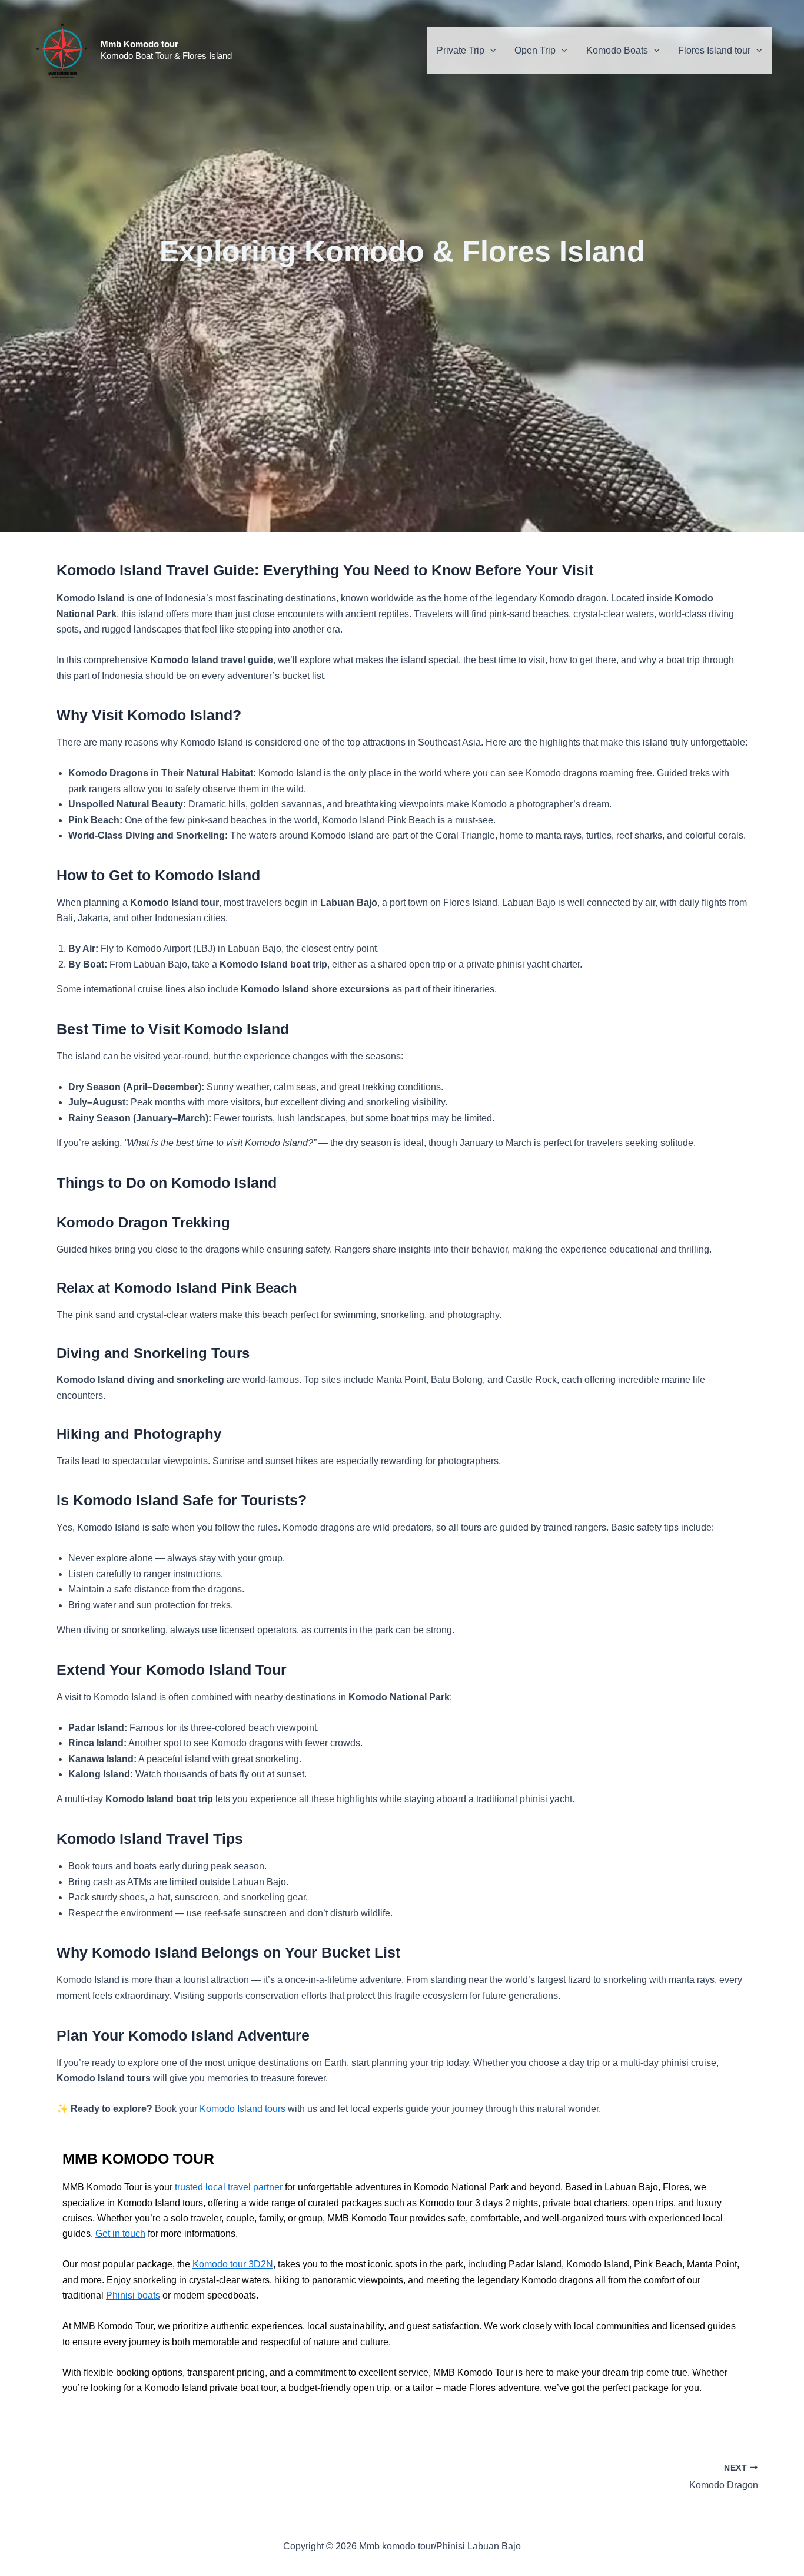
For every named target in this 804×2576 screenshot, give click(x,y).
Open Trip (535, 50)
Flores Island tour (714, 50)
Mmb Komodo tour (139, 44)
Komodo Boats (617, 50)
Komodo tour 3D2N (233, 2264)
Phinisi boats (133, 2295)
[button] (490, 51)
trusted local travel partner (229, 2187)
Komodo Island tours (242, 2109)
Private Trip (461, 50)
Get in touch (120, 2234)
